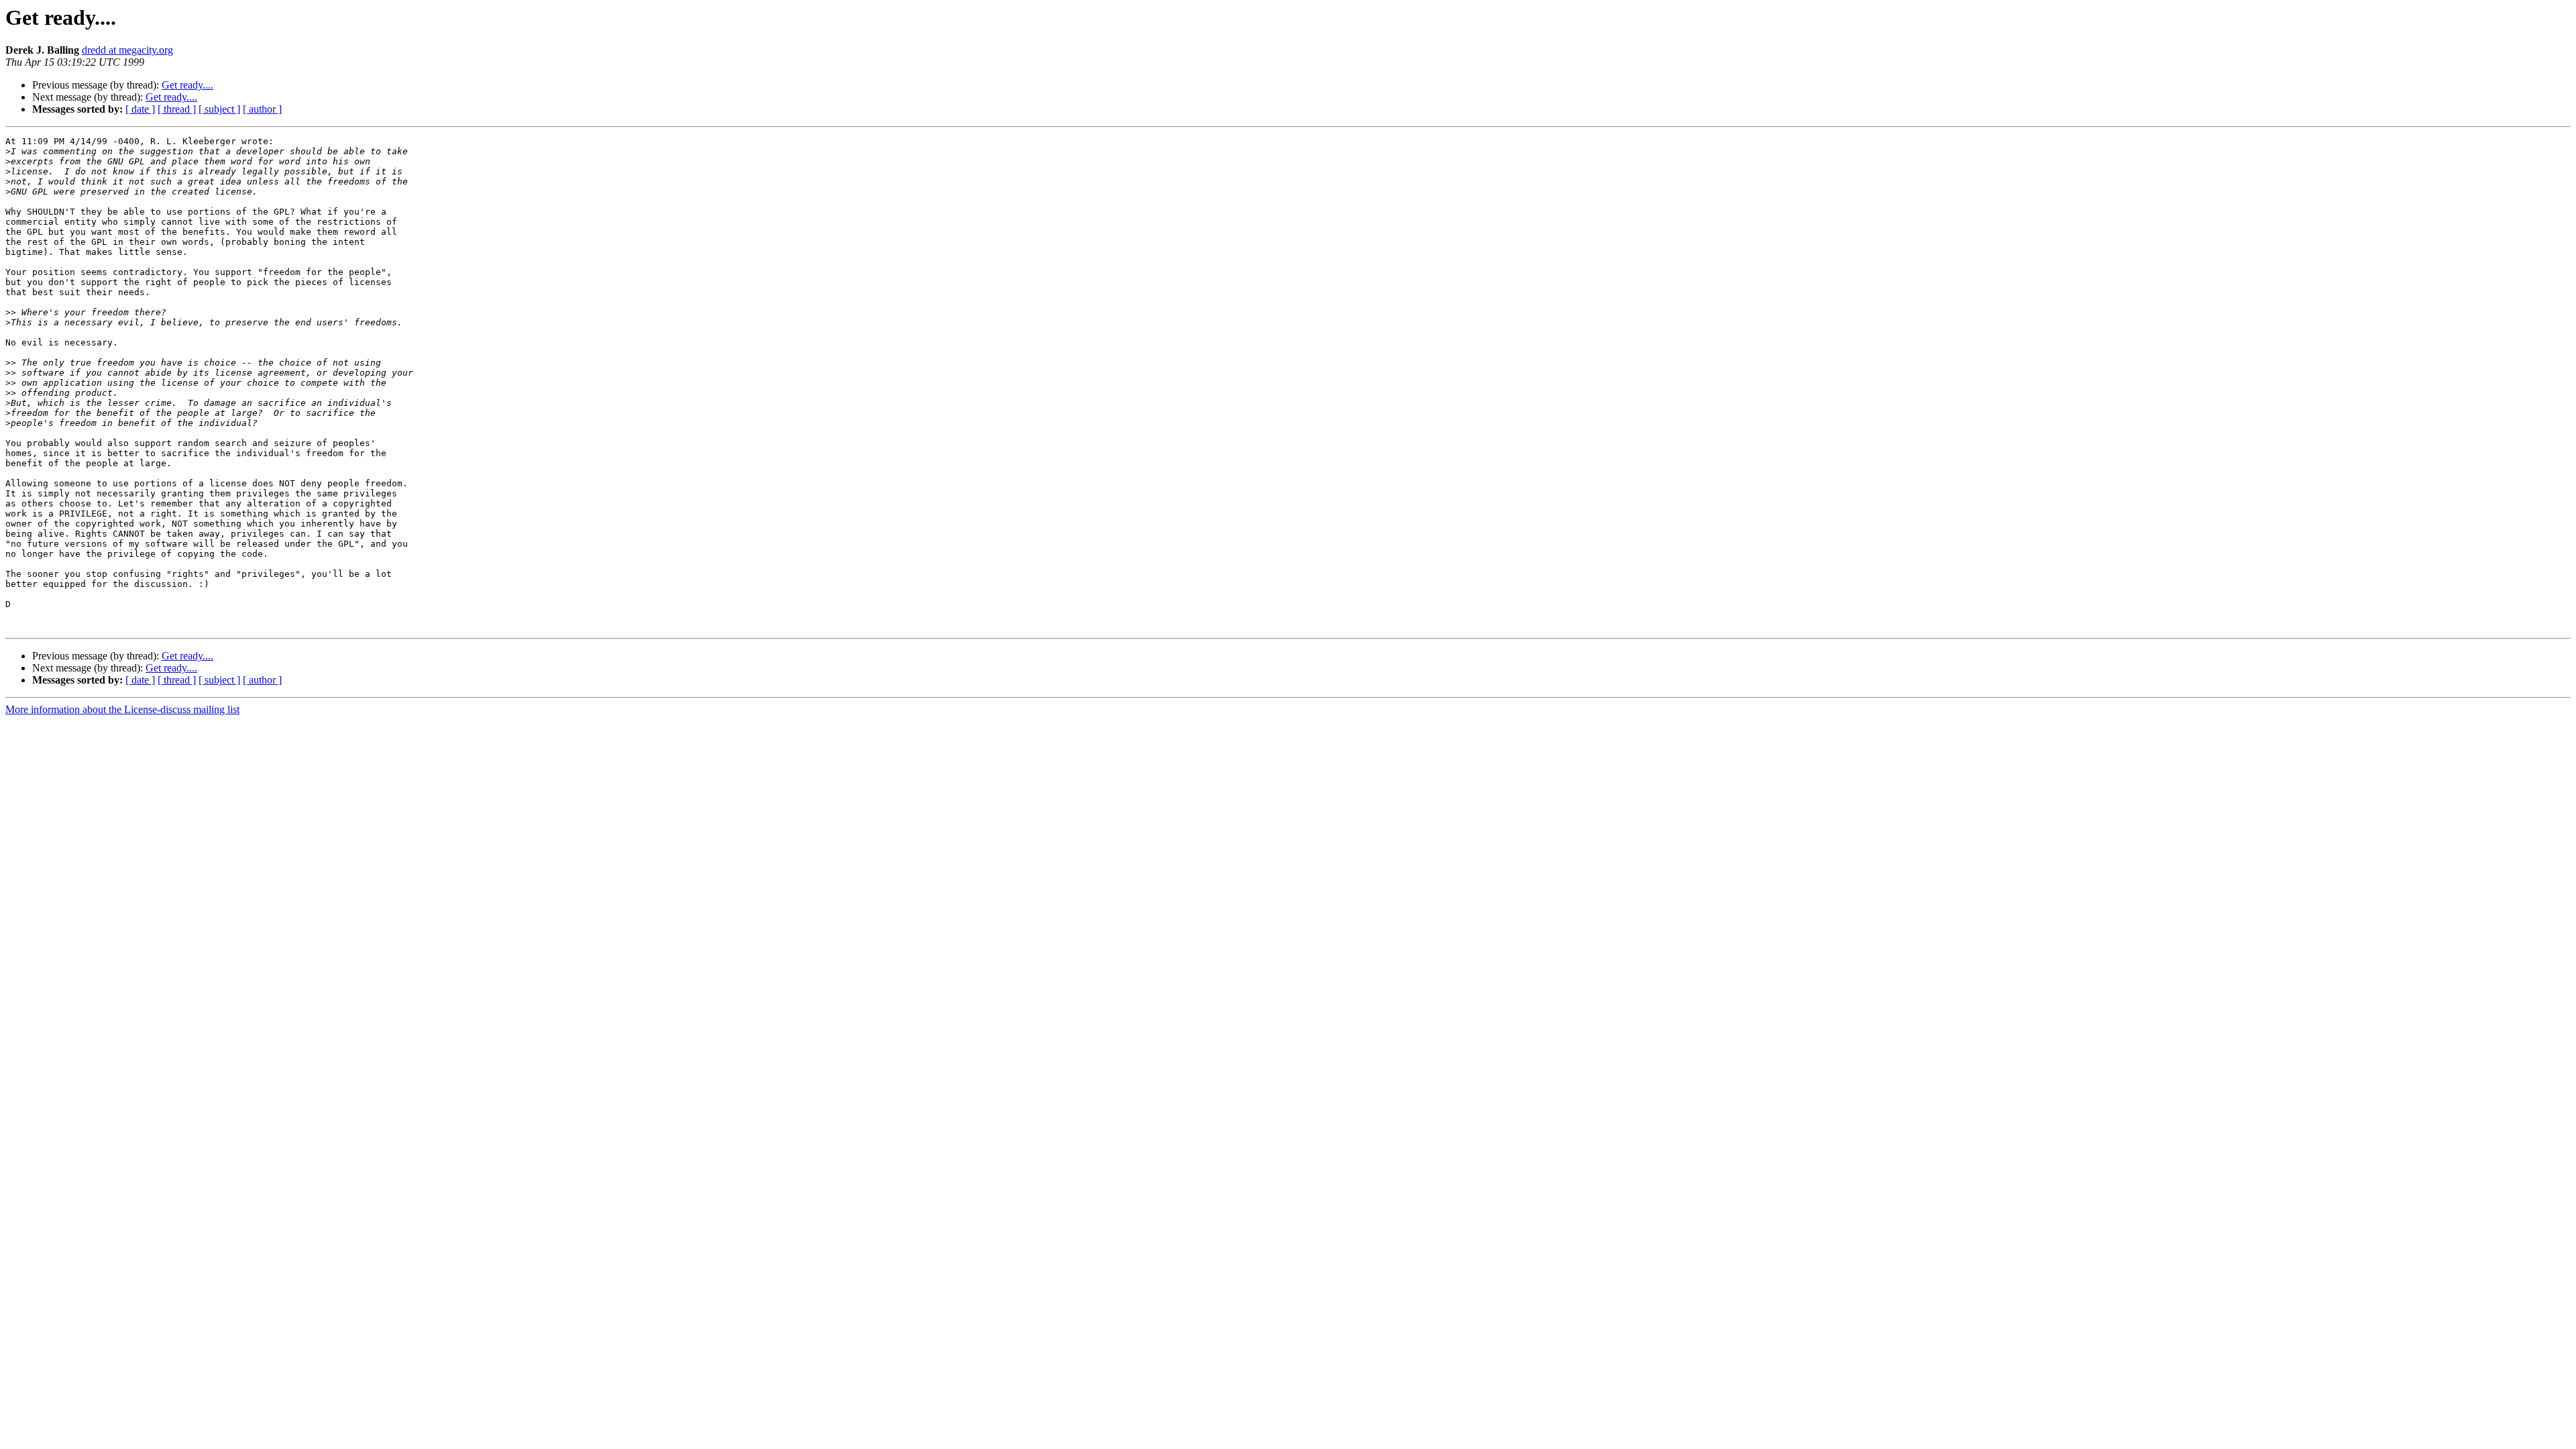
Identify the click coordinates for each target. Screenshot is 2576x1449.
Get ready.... (187, 85)
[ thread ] (177, 109)
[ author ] (262, 109)
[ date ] (140, 109)
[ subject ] (219, 109)
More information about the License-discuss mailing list (122, 709)
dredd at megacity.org (127, 50)
